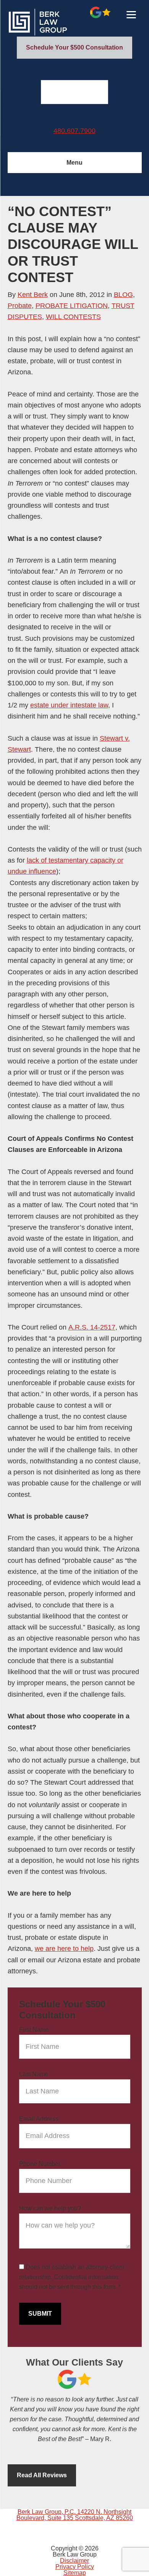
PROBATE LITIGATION (72, 306)
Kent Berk (33, 295)
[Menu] (131, 14)
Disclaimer (74, 2561)
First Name (34, 2030)
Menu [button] (74, 163)
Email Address (39, 2119)
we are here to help (64, 1949)
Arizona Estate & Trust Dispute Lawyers (65, 22)
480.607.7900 (74, 131)
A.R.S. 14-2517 (92, 1327)
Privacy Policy (75, 2567)
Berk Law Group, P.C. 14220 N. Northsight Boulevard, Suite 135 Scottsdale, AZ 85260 (75, 2515)
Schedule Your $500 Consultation (74, 47)
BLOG (123, 295)
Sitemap (75, 2573)
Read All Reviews (42, 2475)
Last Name (34, 2074)
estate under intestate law (69, 705)
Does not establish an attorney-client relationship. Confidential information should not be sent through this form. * (72, 2277)
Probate (20, 306)
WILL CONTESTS (73, 317)
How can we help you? (50, 2208)
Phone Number (40, 2164)
